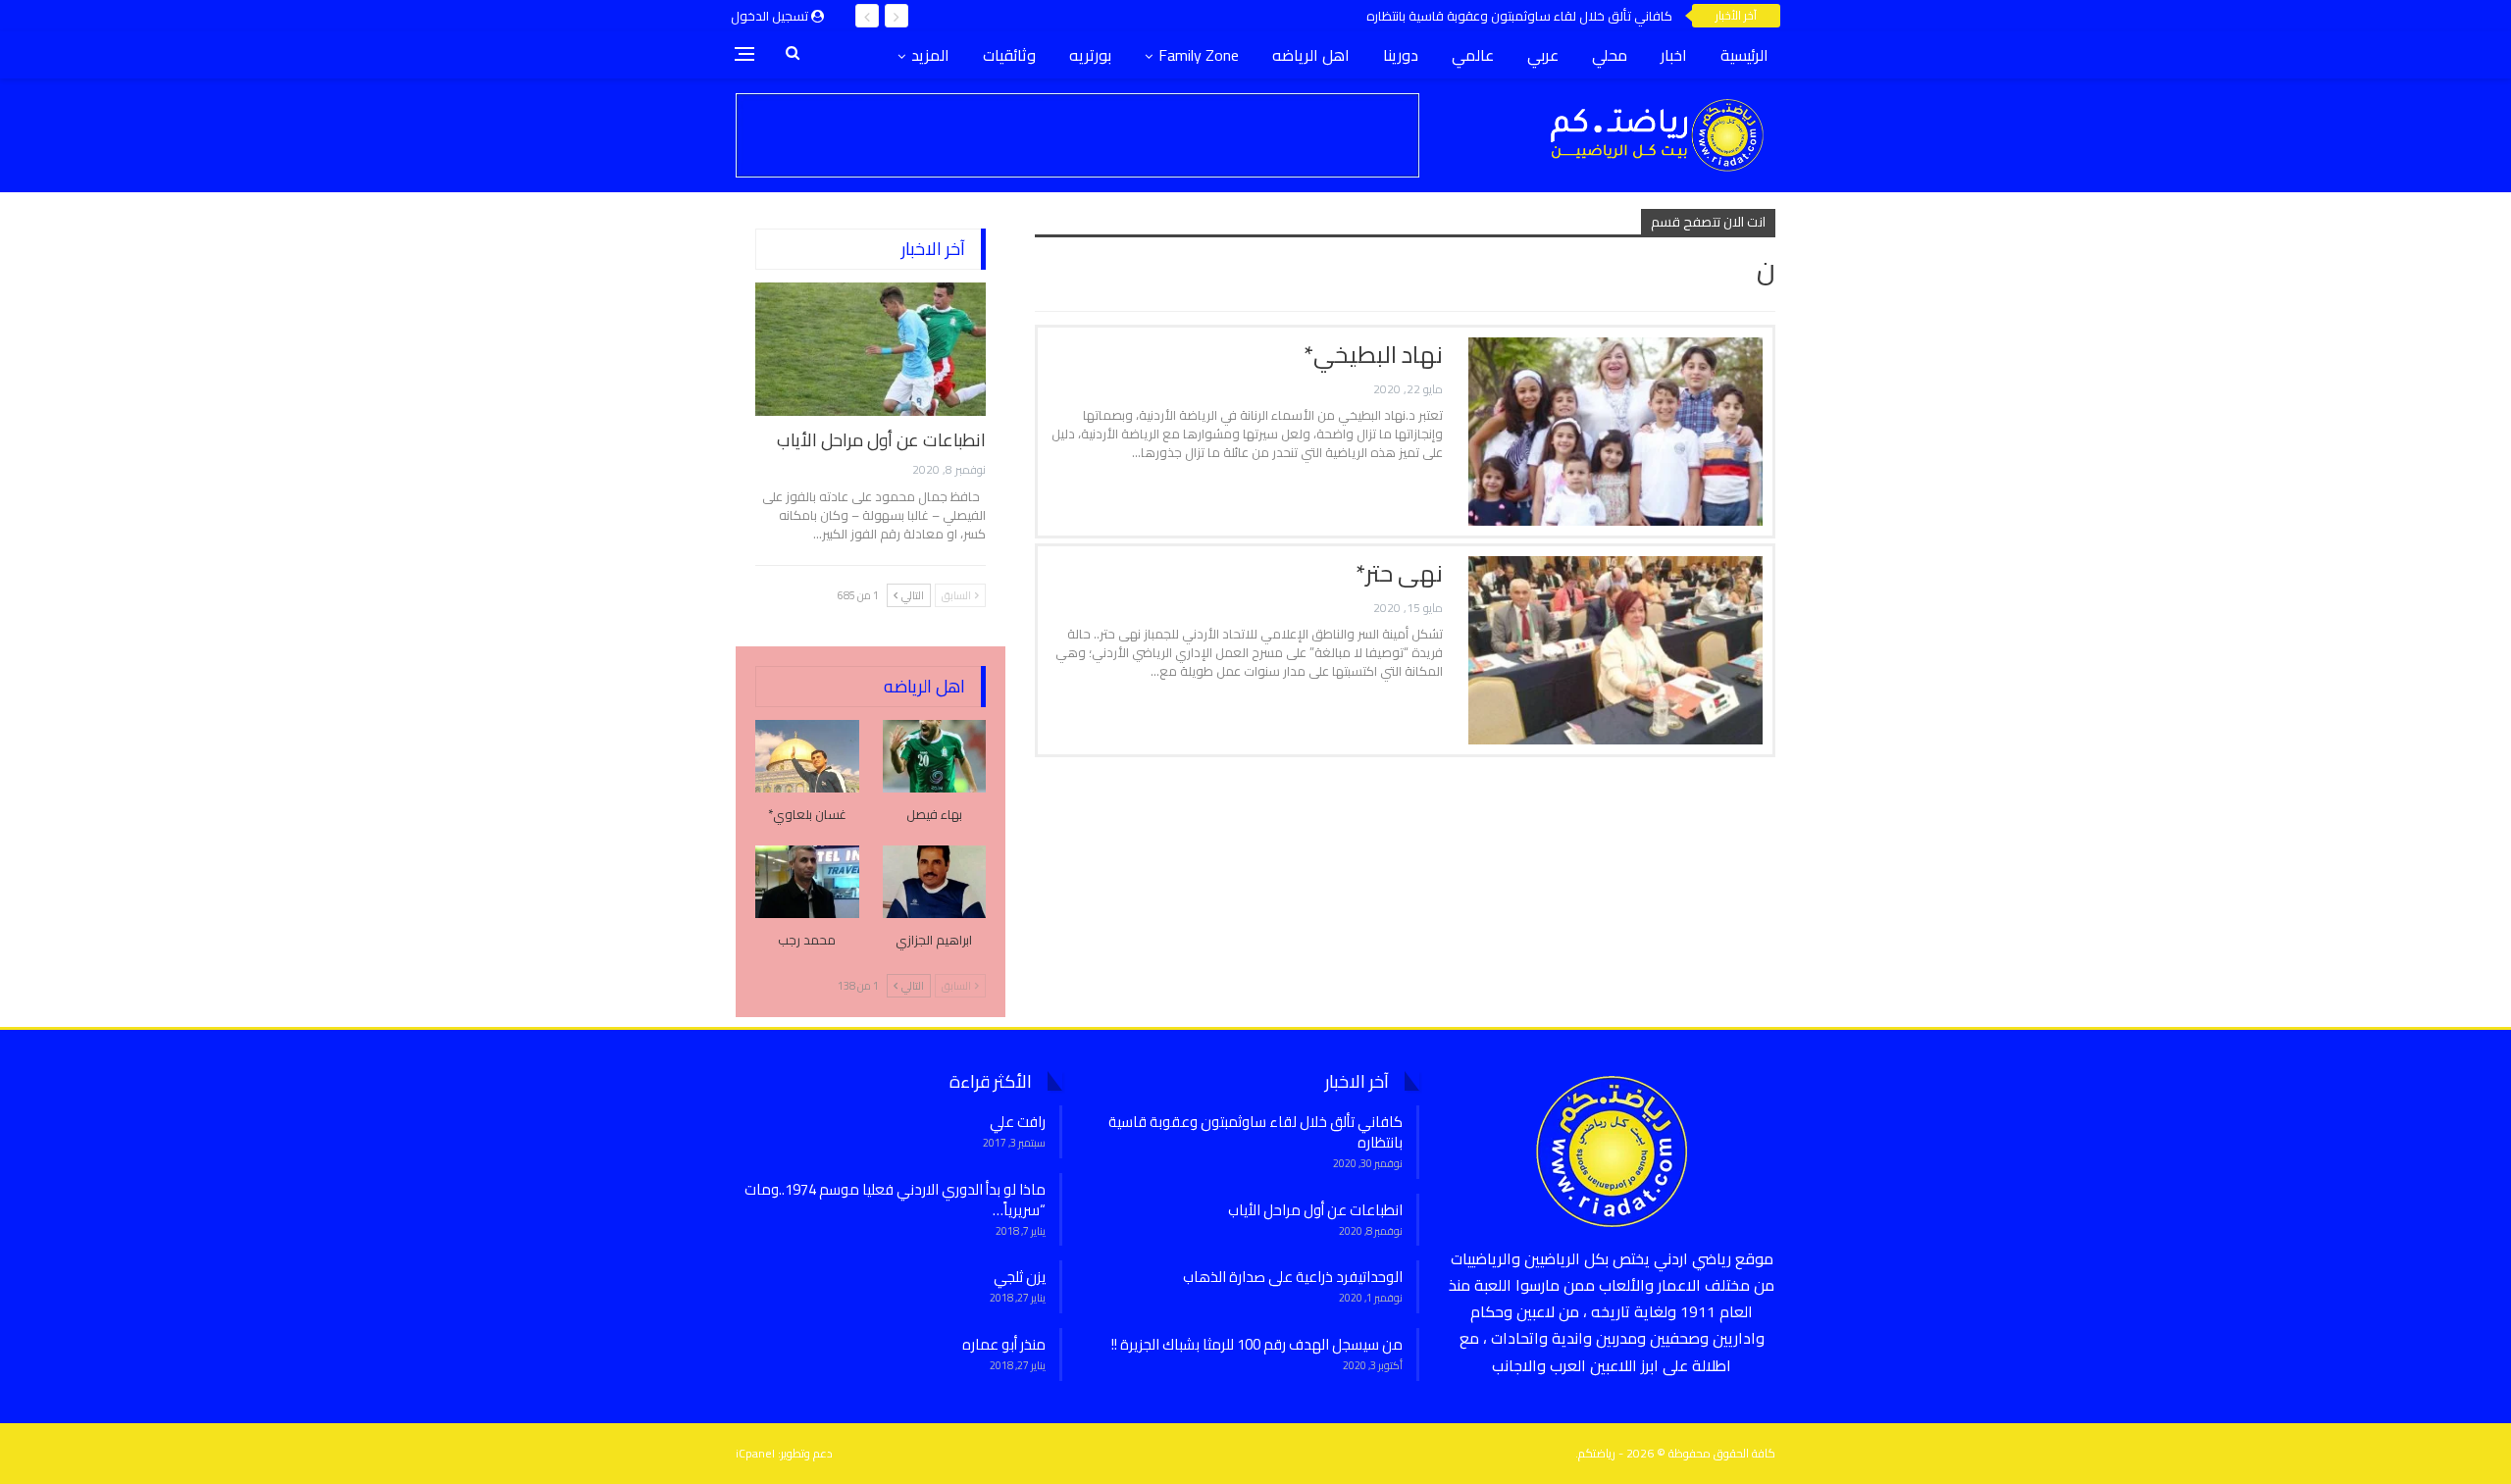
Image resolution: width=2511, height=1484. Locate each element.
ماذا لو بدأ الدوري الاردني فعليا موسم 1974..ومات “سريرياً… (895, 1200)
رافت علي (1018, 1122)
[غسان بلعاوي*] (807, 756)
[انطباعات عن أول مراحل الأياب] (871, 349)
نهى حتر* (1399, 573)
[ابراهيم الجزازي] (935, 882)
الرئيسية (1744, 55)
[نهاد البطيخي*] (1615, 432)
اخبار (1674, 55)
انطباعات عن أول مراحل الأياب (881, 440)
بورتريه (1090, 55)
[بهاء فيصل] (935, 756)
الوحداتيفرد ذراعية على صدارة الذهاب (1293, 1277)
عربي (1543, 55)
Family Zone (1199, 55)
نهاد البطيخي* (1373, 355)
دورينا (1401, 55)
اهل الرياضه (1311, 55)
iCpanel (755, 1453)
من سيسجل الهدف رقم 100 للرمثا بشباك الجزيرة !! (1257, 1344)
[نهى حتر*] (1615, 650)
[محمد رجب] (807, 882)
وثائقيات (1009, 55)
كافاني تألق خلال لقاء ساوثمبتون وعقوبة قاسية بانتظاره (1519, 16)
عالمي (1473, 55)
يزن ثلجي (1020, 1277)
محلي (1610, 55)
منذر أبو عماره (1004, 1344)
